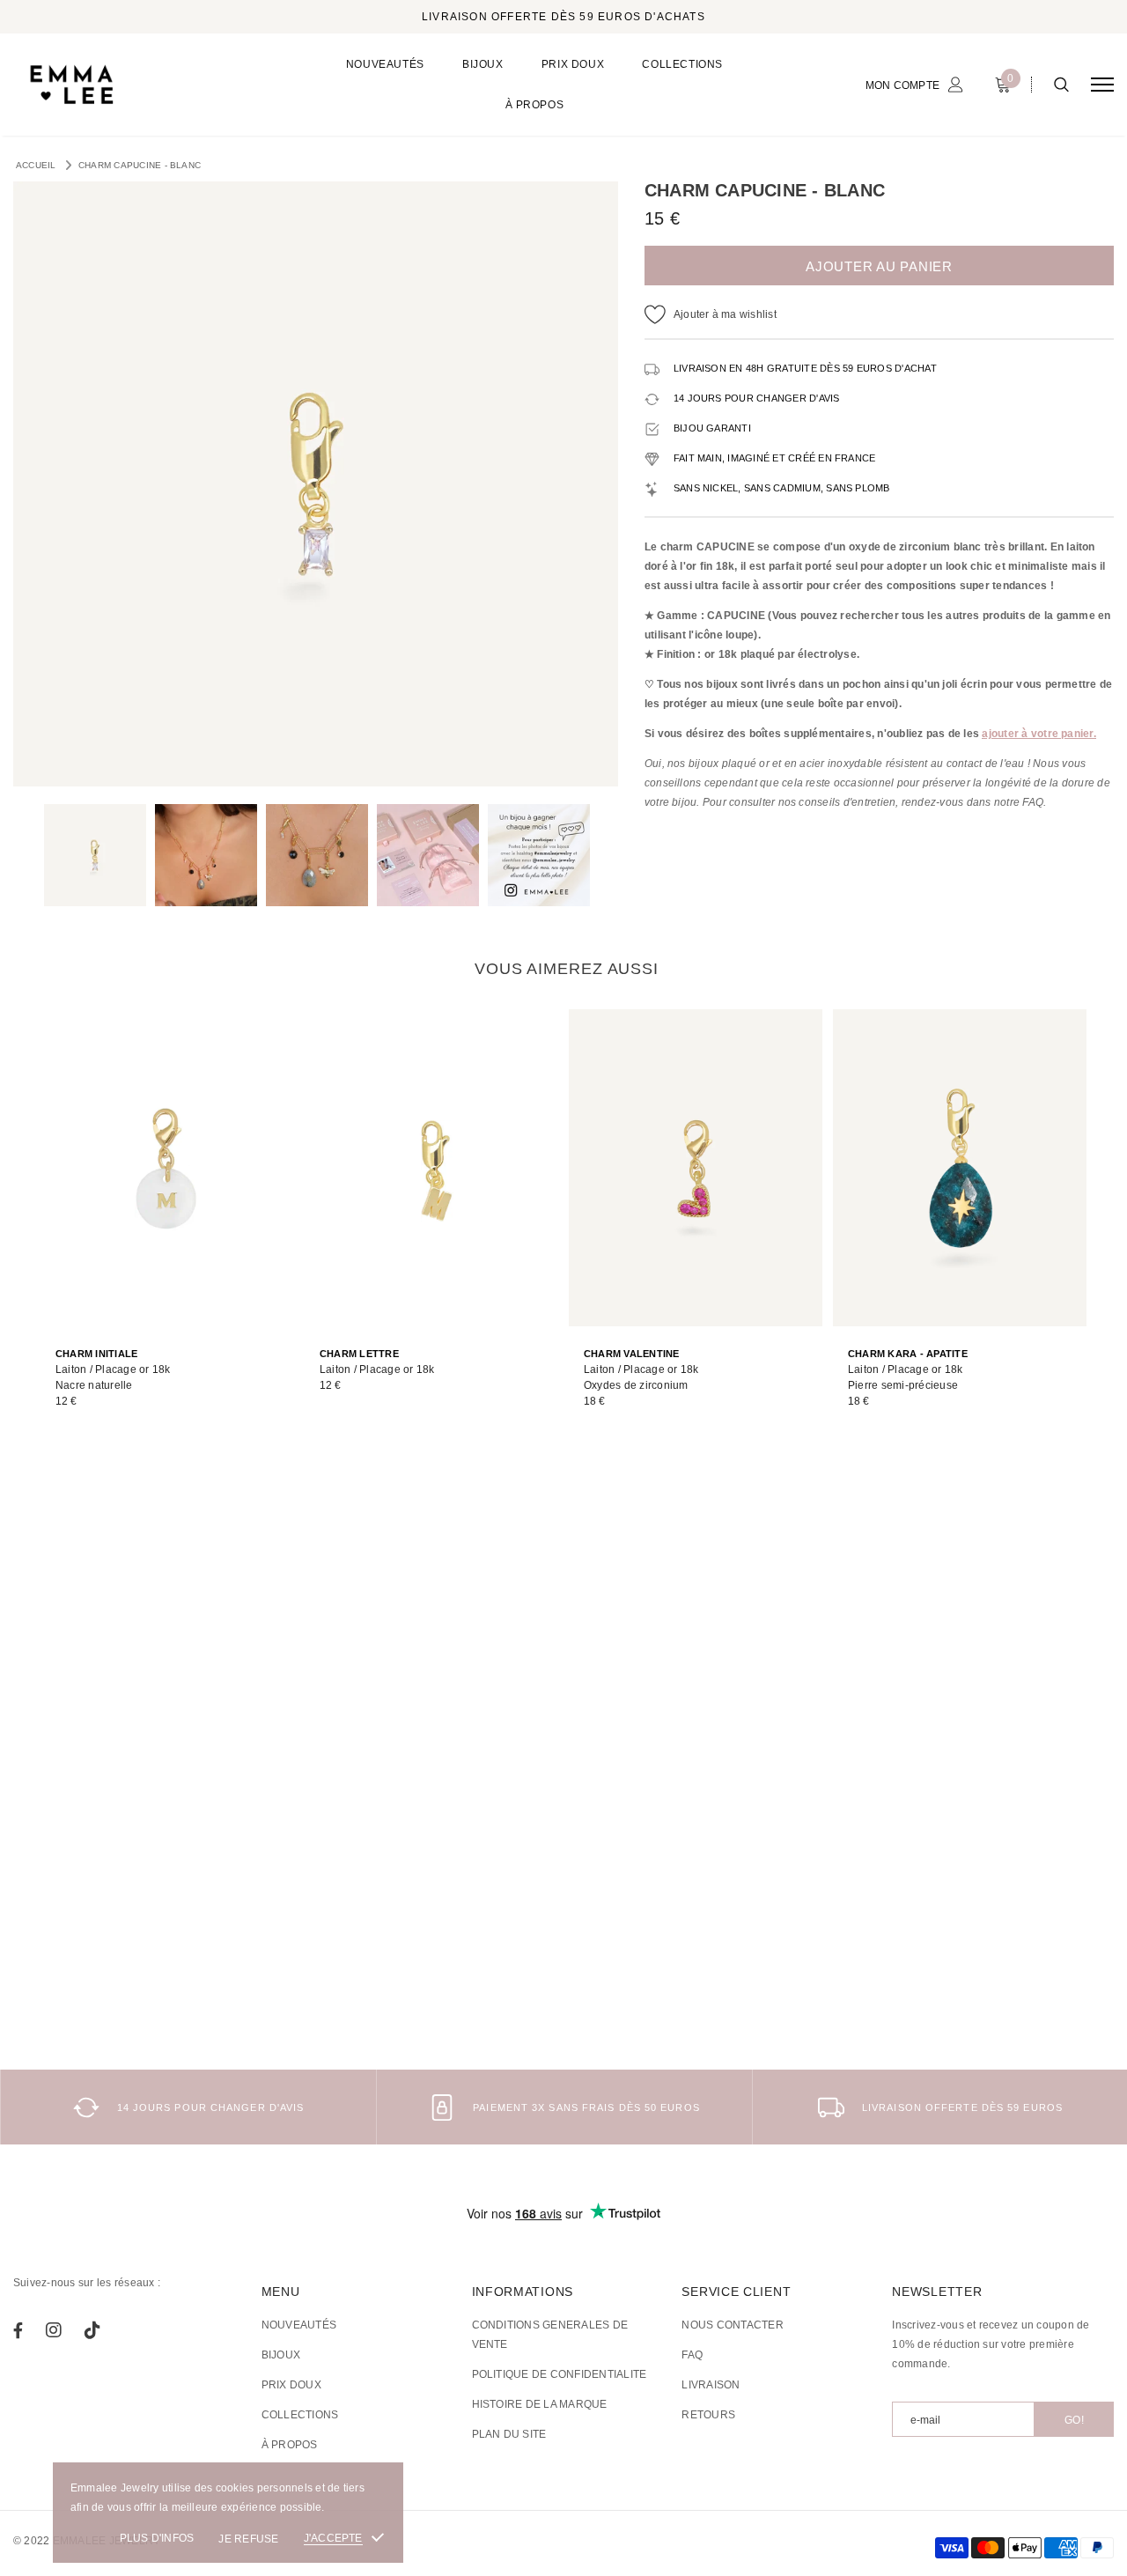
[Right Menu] (1102, 85)
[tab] (563, 969)
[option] (316, 484)
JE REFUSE (248, 2539)
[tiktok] (92, 2330)
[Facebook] (18, 2330)
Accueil (36, 165)
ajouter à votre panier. (1039, 734)
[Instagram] (54, 2330)
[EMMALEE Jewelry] (147, 85)
